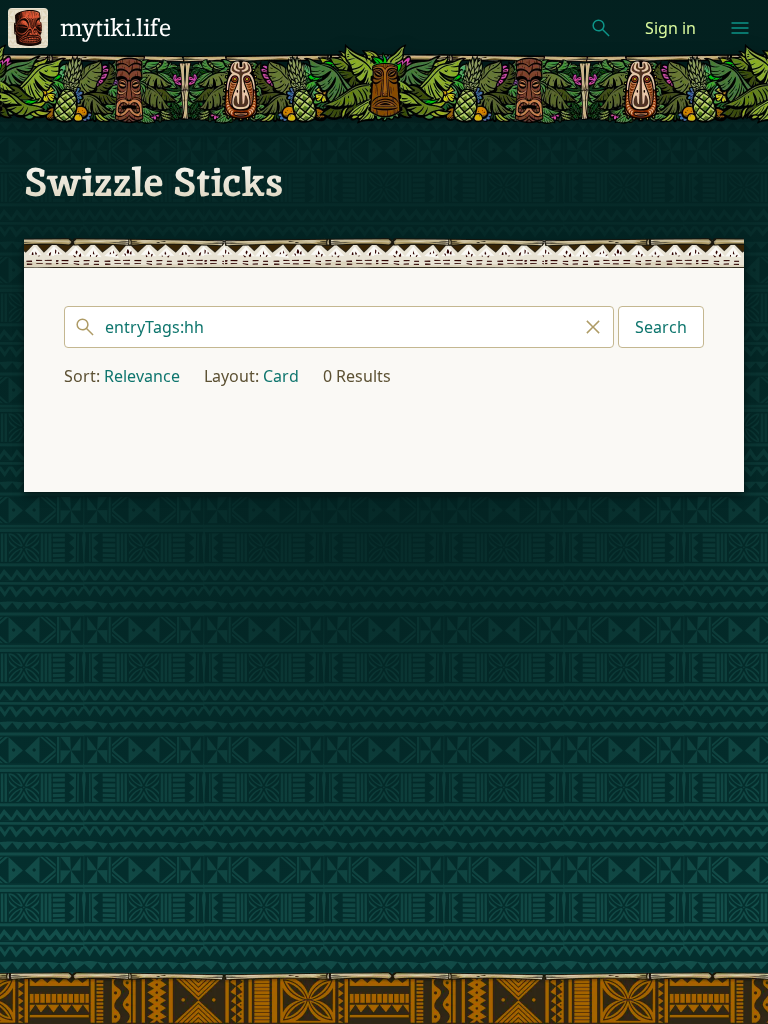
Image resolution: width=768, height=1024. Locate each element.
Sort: (82, 376)
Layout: (231, 376)
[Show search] (601, 28)
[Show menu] (740, 28)
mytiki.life (115, 27)
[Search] (339, 327)
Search (661, 327)
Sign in (670, 28)
